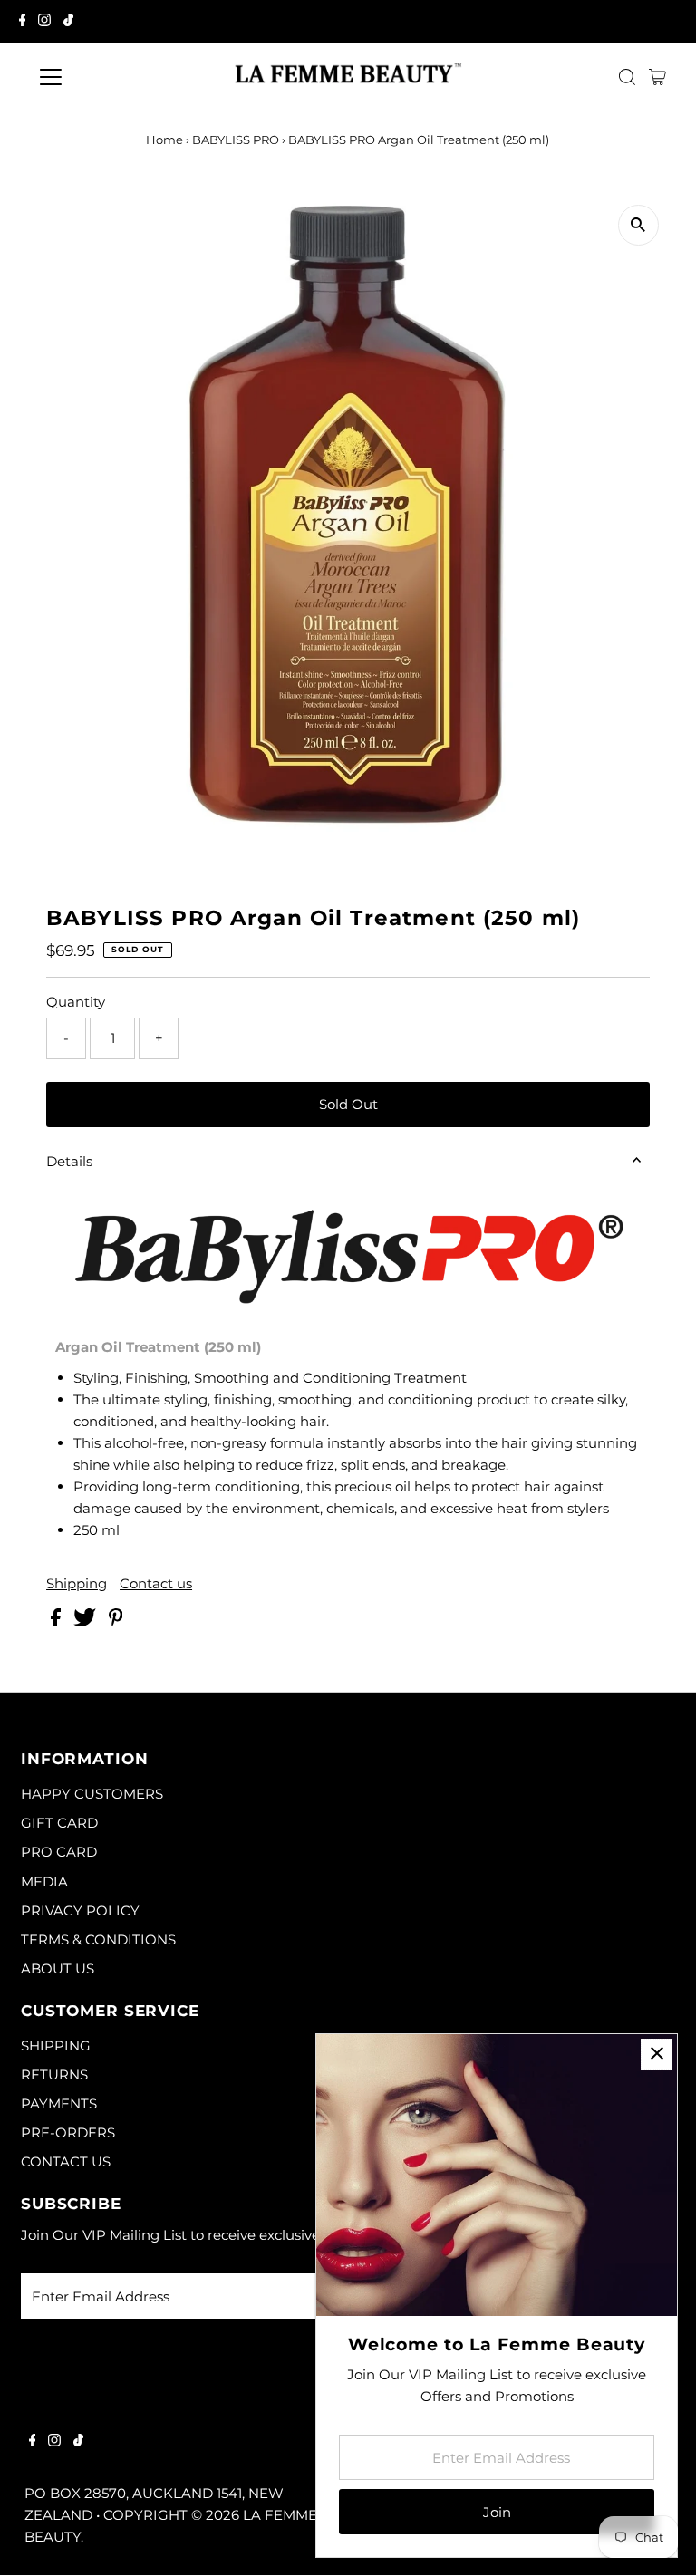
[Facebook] (23, 22)
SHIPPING (56, 2045)
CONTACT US (66, 2161)
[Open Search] (627, 77)
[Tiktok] (68, 22)
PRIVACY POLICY (80, 1910)
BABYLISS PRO (236, 140)
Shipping (77, 1583)
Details (69, 1161)
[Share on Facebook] (58, 1621)
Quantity (76, 1002)
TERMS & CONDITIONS (98, 1939)
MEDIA (44, 1881)
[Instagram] (44, 22)
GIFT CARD (59, 1823)
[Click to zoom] (638, 225)
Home (164, 140)
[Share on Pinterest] (116, 1621)
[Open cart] (657, 77)
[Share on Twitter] (87, 1621)
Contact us (156, 1583)
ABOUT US (58, 1968)
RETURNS (54, 2074)
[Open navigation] (104, 77)
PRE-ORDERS (68, 2132)
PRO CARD (59, 1852)
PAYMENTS (59, 2103)
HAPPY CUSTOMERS (92, 1794)
